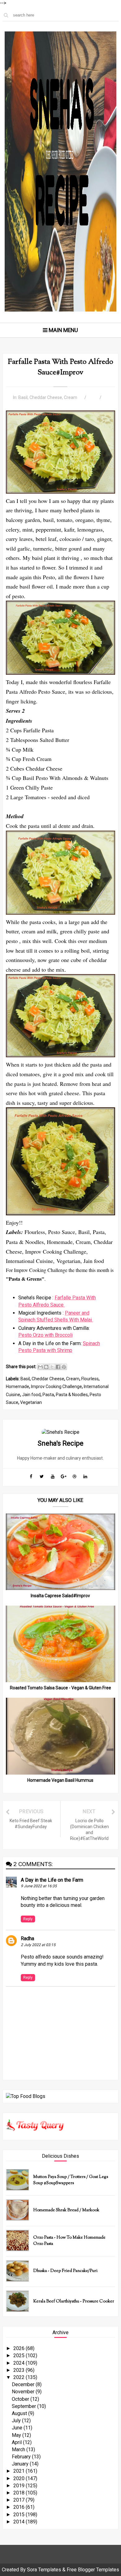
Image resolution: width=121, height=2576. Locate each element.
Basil (23, 397)
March (19, 2449)
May (17, 2435)
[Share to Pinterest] (64, 1367)
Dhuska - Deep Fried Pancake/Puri (65, 2271)
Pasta (48, 1395)
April (17, 2442)
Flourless (90, 1379)
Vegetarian (31, 1402)
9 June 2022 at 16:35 (39, 1886)
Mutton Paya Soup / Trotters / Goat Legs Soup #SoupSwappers (71, 2180)
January (21, 2464)
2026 (20, 2348)
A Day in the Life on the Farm (52, 1880)
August (20, 2413)
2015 (20, 2515)
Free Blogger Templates (93, 2570)
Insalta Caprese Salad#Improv (60, 1596)
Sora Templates (44, 2570)
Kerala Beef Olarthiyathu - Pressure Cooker (74, 2302)
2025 (20, 2355)
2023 (20, 2370)
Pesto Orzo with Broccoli (45, 1335)
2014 (20, 2522)
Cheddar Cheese (46, 397)
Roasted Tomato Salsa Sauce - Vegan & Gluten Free (60, 1688)
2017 (20, 2500)
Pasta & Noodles (72, 1395)
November (24, 2392)
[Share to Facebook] (58, 1367)
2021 (20, 2471)
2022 (20, 2377)
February (22, 2457)
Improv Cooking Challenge (56, 1387)
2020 (20, 2478)
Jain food (31, 1395)
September (25, 2406)
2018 (20, 2493)
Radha (27, 1938)
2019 (20, 2486)
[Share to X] (52, 1367)
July (17, 2421)
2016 (20, 2507)
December (24, 2384)
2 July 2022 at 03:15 (38, 1945)
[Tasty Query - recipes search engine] (35, 2133)
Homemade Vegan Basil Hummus (60, 1780)
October (21, 2399)
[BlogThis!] (46, 1367)
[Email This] (40, 1367)
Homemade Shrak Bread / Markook (66, 2210)
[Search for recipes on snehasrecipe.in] (26, 2096)
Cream (71, 397)
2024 (20, 2363)
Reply (28, 1919)
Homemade (18, 1387)
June (18, 2428)
